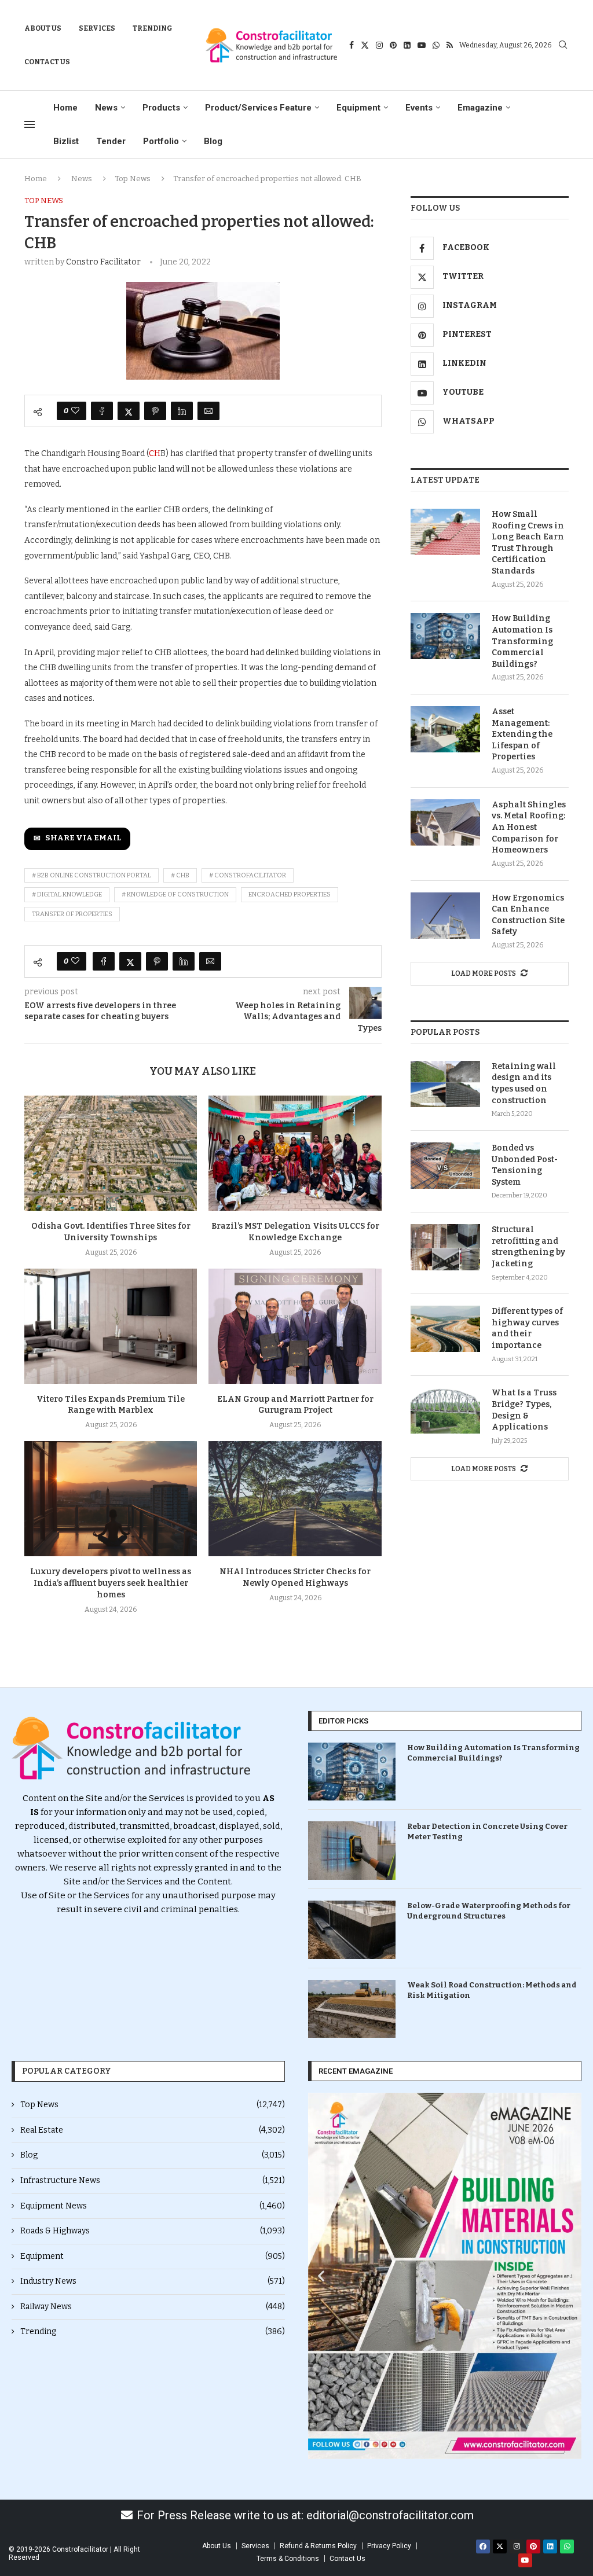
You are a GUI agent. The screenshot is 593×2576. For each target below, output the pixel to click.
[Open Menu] (30, 124)
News (106, 108)
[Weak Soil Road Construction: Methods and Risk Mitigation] (352, 2009)
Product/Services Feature (258, 108)
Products (161, 108)
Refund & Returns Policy (318, 2546)
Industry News (153, 2281)
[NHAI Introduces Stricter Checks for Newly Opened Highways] (295, 1499)
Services (97, 28)
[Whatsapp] (436, 45)
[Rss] (450, 45)
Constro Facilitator (103, 262)
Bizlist (66, 141)
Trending (153, 28)
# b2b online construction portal (91, 875)
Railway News (153, 2307)
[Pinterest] (393, 45)
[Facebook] (352, 45)
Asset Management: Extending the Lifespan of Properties (522, 734)
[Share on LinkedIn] (182, 411)
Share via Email (83, 838)
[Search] (563, 45)
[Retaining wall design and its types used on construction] (445, 1084)
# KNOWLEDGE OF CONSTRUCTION (175, 894)
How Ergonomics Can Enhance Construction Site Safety (528, 915)
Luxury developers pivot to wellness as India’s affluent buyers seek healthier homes (111, 1583)
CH (155, 453)
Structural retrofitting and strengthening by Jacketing (528, 1247)
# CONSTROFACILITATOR (248, 875)
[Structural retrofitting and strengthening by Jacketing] (445, 1247)
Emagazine (480, 108)
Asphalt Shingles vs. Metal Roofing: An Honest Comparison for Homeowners (529, 827)
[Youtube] (422, 45)
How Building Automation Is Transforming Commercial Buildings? (522, 641)
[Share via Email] (208, 411)
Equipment (358, 108)
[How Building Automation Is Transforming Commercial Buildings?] (445, 636)
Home (65, 108)
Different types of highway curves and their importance (527, 1328)
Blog (213, 141)
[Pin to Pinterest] (155, 411)
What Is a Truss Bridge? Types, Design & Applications (524, 1410)
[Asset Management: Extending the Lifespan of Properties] (445, 729)
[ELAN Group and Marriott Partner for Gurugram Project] (295, 1326)
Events (419, 108)
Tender (111, 141)
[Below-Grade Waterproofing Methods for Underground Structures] (352, 1930)
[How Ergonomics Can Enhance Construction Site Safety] (445, 916)
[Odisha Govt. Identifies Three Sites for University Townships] (111, 1153)
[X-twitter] (500, 2546)
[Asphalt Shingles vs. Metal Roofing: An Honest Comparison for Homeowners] (445, 822)
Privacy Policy (389, 2546)
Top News (133, 179)
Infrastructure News (153, 2180)
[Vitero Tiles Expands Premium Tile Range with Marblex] (111, 1326)
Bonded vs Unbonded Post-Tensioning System (525, 1165)
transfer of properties (72, 914)
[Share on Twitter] (129, 411)
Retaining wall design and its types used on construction (524, 1083)
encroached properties (290, 894)
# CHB (180, 875)
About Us (43, 28)
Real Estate (153, 2130)
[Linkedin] (407, 45)
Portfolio (161, 141)
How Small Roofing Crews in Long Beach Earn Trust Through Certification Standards (528, 543)
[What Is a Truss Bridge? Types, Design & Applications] (445, 1410)
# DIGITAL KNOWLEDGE (67, 894)
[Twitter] (365, 45)
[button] (321, 2276)
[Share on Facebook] (102, 411)
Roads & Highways (153, 2231)
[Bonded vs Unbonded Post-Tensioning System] (445, 1166)
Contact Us (47, 62)
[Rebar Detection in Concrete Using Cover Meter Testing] (352, 1851)
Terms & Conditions (288, 2559)
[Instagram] (379, 45)
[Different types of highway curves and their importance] (445, 1329)
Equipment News (153, 2206)
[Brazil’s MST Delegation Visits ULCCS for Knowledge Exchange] (295, 1153)
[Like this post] (75, 411)
